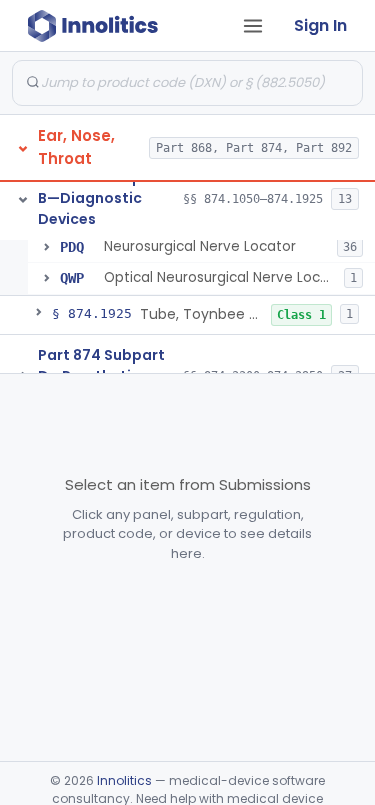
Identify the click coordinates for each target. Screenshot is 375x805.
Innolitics (124, 780)
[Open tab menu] (253, 26)
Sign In (320, 25)
